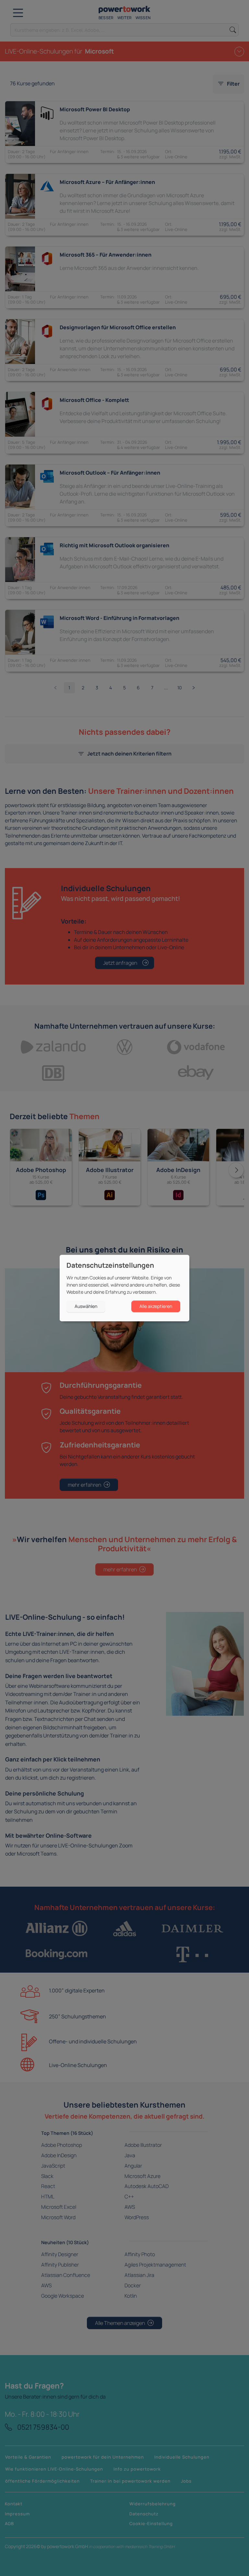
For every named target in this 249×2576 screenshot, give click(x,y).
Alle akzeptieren (156, 1306)
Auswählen (86, 1306)
